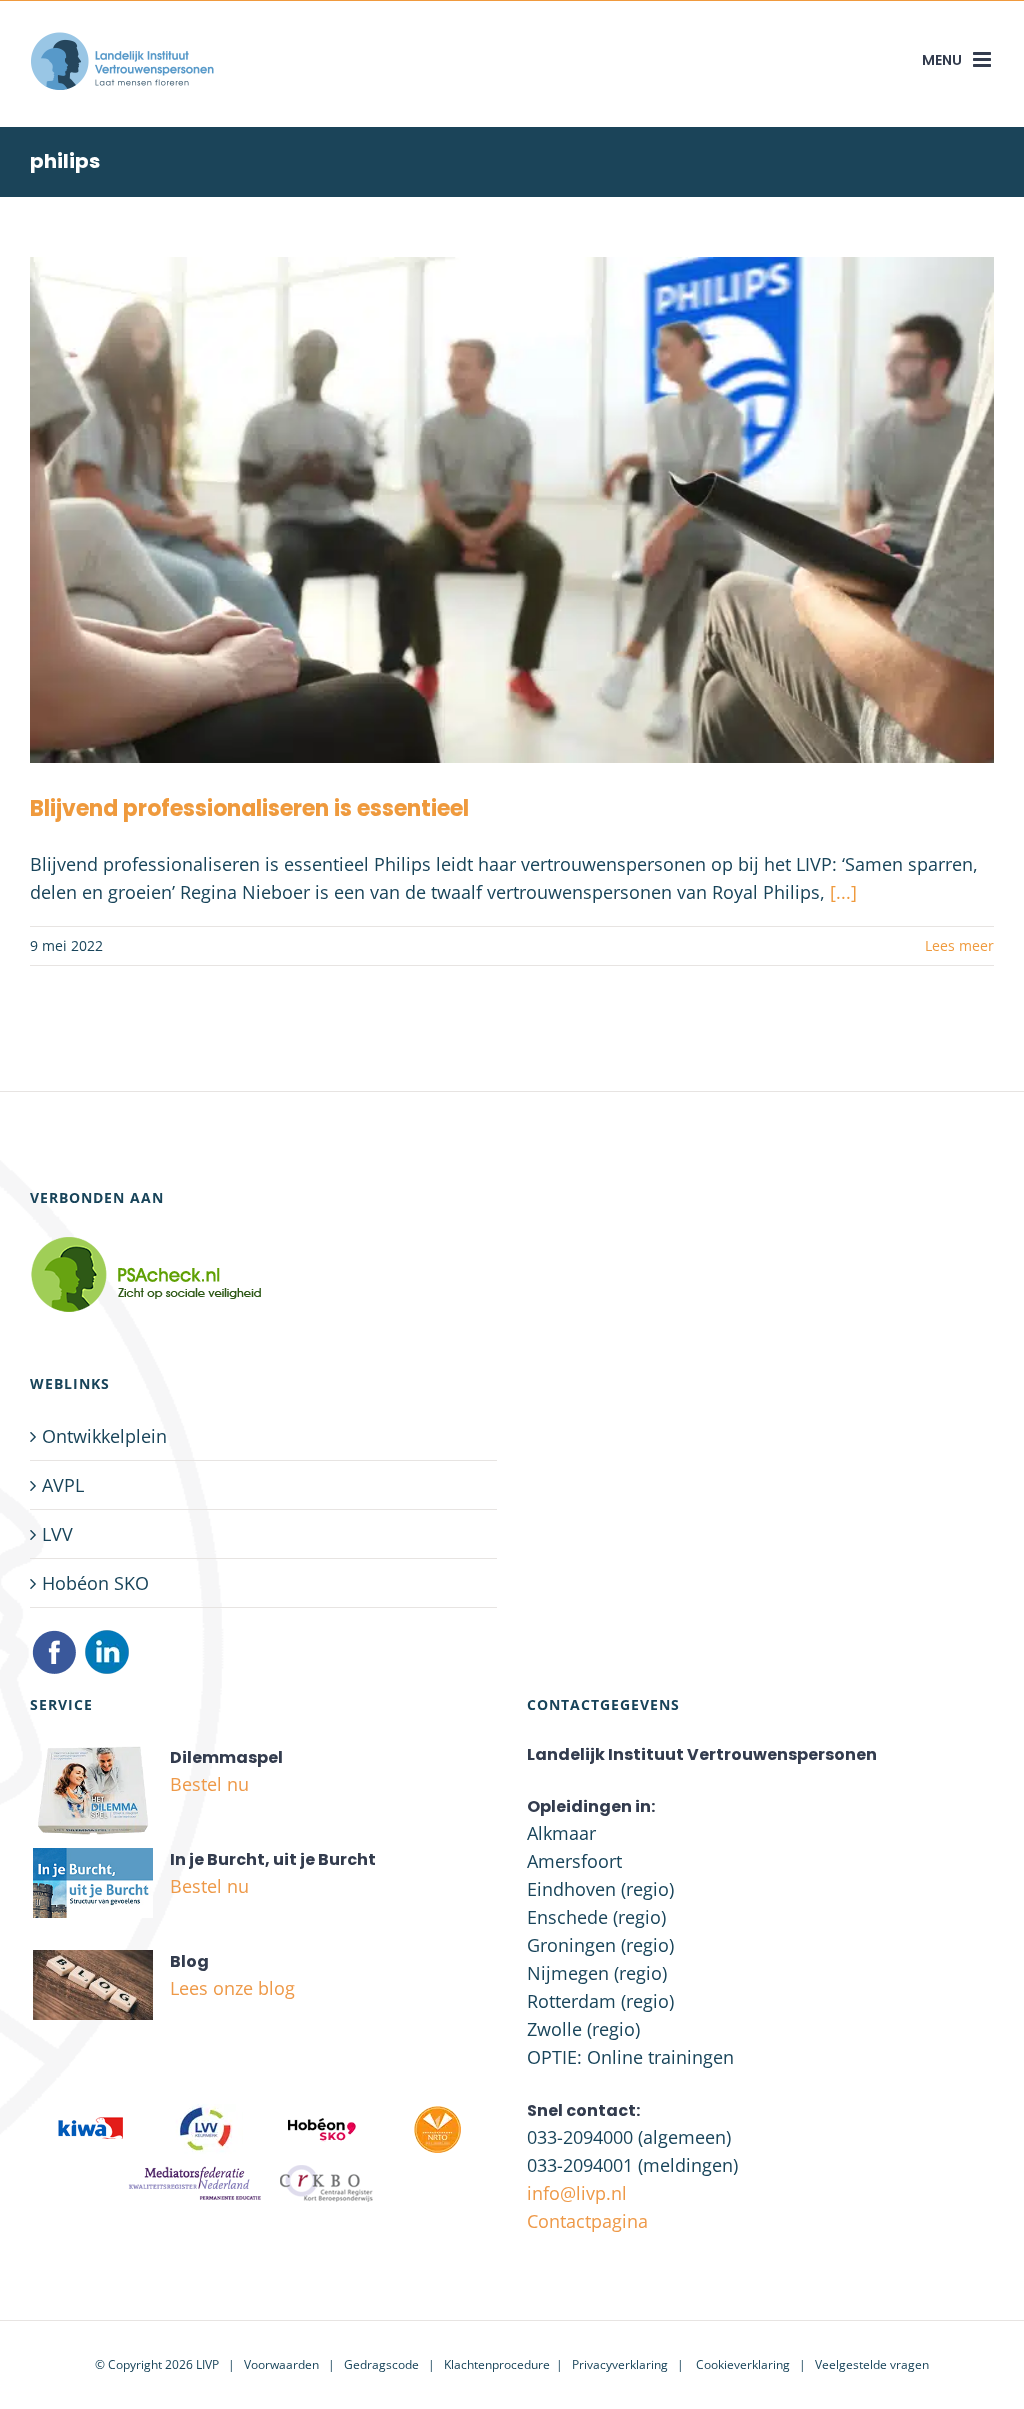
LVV (57, 1534)
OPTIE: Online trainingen (630, 2057)
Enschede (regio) (596, 1917)
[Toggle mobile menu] (983, 59)
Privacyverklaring (620, 2364)
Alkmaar (561, 1833)
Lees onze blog (232, 1988)
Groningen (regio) (600, 1945)
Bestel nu (209, 1784)
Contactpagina (587, 2221)
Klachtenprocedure (497, 2364)
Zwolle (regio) (583, 2029)
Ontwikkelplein (104, 1436)
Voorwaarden (281, 2364)
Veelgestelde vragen (872, 2364)
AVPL (63, 1485)
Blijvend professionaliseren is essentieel (249, 808)
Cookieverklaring (743, 2364)
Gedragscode (381, 2364)
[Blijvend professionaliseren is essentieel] (512, 510)
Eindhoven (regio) (600, 1889)
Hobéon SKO (95, 1583)
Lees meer (959, 945)
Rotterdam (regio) (600, 2001)
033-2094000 (580, 2137)
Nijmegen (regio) (597, 1973)
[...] (843, 892)
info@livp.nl (577, 2193)
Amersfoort (574, 1861)
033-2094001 (580, 2165)
